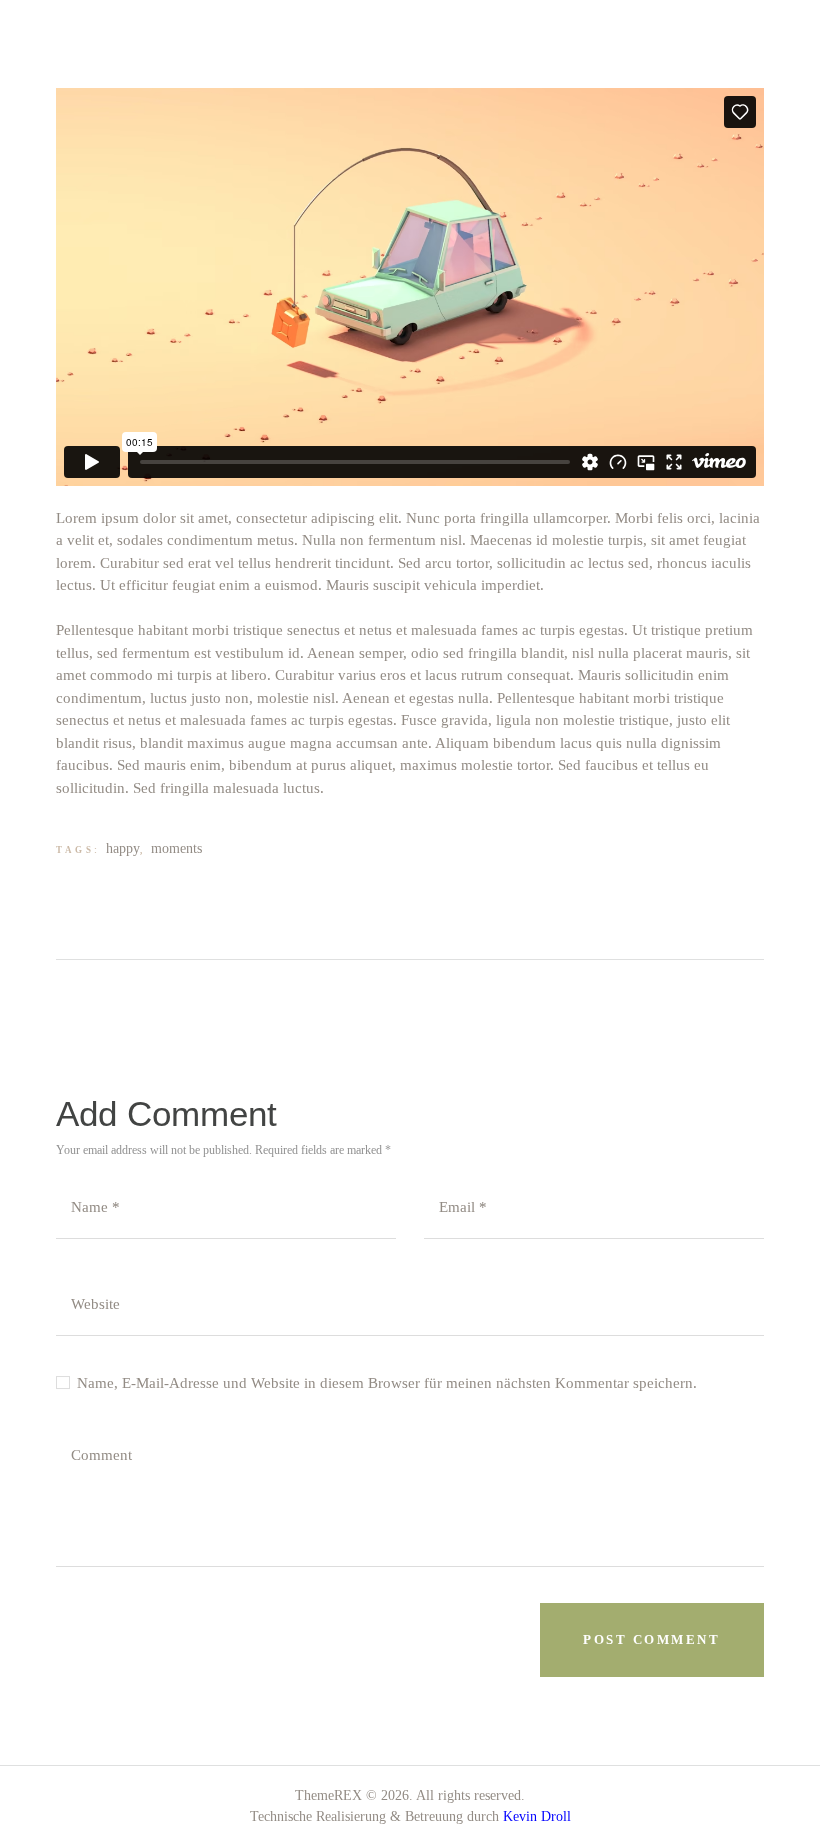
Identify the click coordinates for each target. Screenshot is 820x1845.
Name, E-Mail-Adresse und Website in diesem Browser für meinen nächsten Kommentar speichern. (387, 1383)
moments (176, 848)
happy (123, 848)
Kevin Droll (537, 1816)
